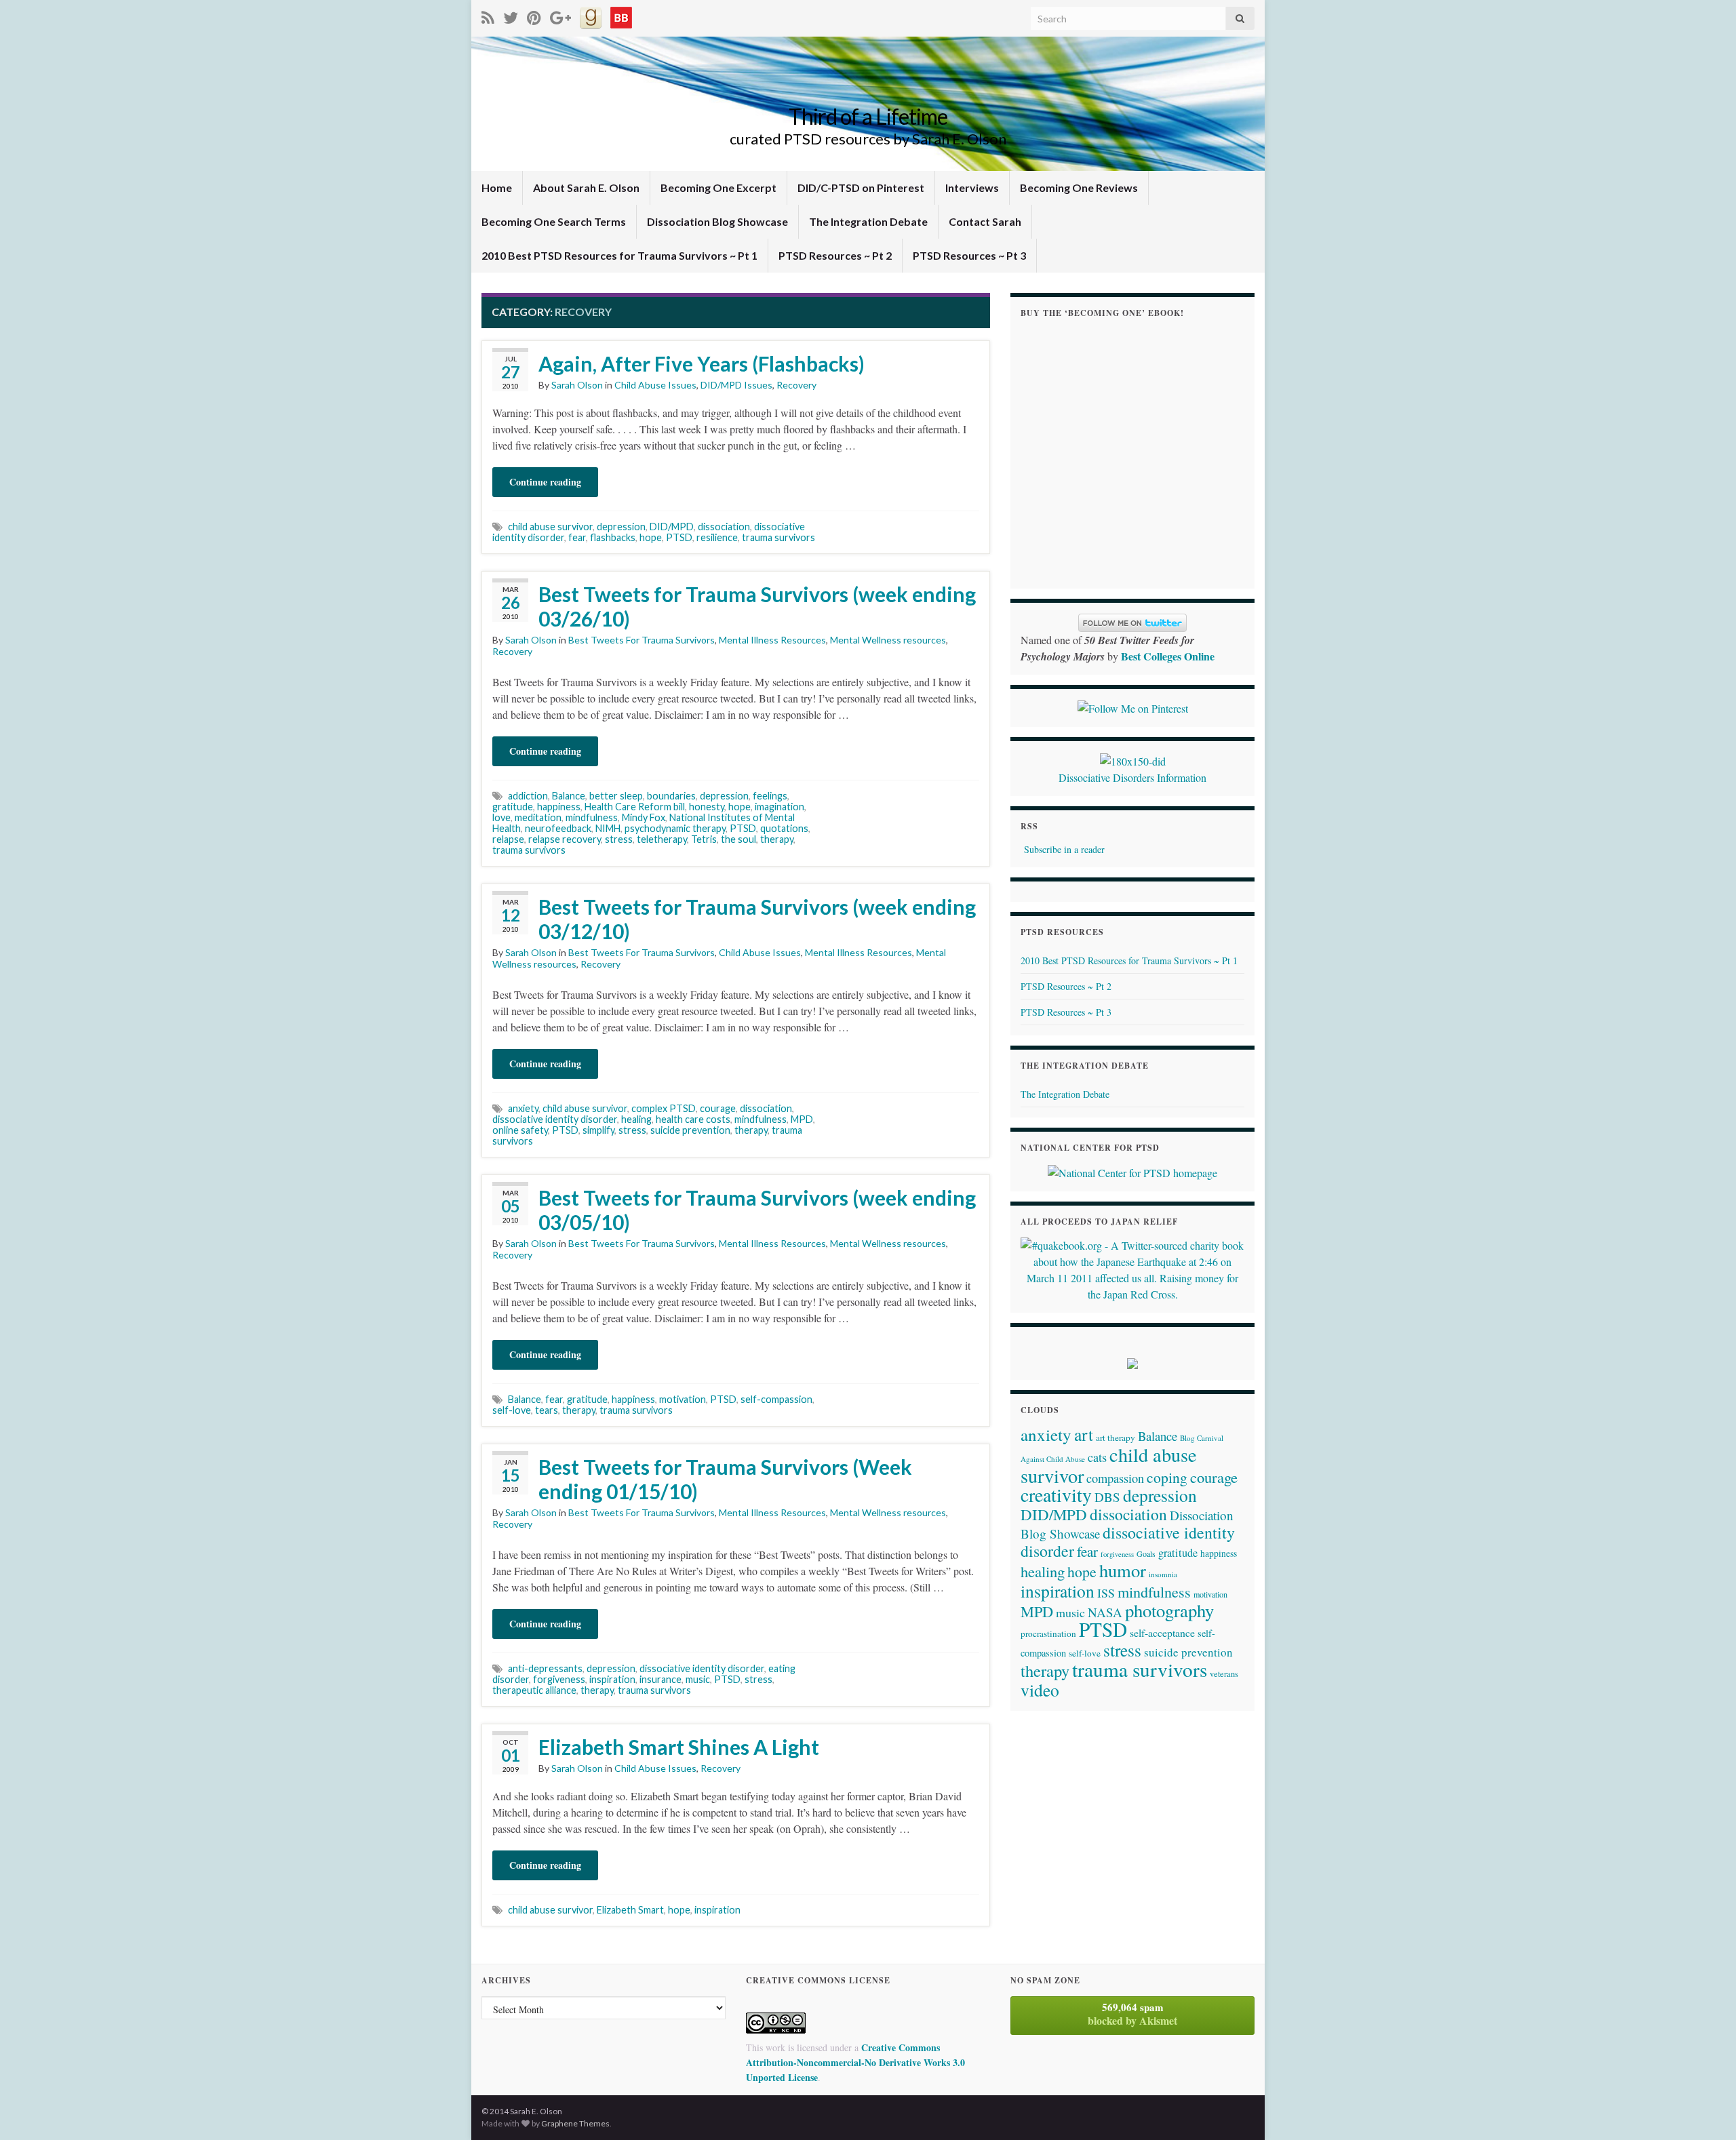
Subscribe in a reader (1064, 849)
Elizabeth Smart (630, 1910)
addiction (528, 796)
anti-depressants (545, 1668)
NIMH (608, 828)
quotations (784, 828)
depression (621, 527)
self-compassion (776, 1399)
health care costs (693, 1119)
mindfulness (592, 817)
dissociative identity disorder (555, 1119)
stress (619, 839)
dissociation (724, 527)
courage (718, 1108)
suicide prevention (690, 1130)
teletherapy (662, 839)
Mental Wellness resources (888, 640)
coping (1167, 1477)
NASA (1105, 1612)
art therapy (1116, 1438)
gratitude (513, 807)
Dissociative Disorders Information (1132, 777)
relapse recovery (565, 839)
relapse (508, 839)
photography (1169, 1610)
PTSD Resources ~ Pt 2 (835, 255)
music (698, 1679)
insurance (660, 1679)
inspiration (612, 1679)
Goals (1146, 1553)
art (1084, 1434)
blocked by (1132, 2014)
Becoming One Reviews (1079, 187)
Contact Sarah (985, 221)
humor (1123, 1570)
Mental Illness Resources (772, 640)
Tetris (704, 839)
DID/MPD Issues (736, 385)
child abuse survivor (550, 527)
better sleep (616, 796)
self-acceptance (1162, 1632)
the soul (738, 839)
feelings (770, 796)
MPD (802, 1119)
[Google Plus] (560, 15)
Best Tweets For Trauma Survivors (642, 640)
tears (547, 1410)
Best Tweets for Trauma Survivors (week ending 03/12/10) (757, 919)
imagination (780, 807)
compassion (1115, 1478)
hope (651, 537)
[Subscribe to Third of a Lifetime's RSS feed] (488, 15)
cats (1097, 1457)
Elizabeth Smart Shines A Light (679, 1747)
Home (497, 187)
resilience (717, 537)
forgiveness (559, 1679)
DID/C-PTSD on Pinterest (861, 187)
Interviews (972, 187)
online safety (520, 1130)
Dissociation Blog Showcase (717, 221)
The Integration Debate (868, 221)
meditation (538, 817)
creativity (1056, 1495)
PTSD (679, 537)
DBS (1107, 1497)
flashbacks (613, 537)
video (1040, 1690)
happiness (559, 807)
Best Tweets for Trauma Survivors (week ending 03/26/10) (757, 606)
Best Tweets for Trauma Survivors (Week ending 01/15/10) (725, 1479)
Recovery (796, 385)
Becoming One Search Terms (554, 221)
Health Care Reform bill (635, 807)
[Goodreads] (591, 15)
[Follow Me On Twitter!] (511, 15)
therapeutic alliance (534, 1690)
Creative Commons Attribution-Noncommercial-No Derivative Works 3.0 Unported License (855, 2062)
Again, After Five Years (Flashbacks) (702, 363)
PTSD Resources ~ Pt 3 (969, 255)
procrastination (1048, 1633)
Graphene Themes (575, 2123)
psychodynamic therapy (675, 828)
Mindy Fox (644, 817)
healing (636, 1119)
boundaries (671, 796)
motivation (683, 1399)
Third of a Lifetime (868, 116)
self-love (512, 1410)
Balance (569, 796)
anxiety (523, 1108)
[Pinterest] (534, 15)
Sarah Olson (577, 385)
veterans (1224, 1673)
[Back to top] (1705, 2109)
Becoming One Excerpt (718, 187)
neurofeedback (558, 828)
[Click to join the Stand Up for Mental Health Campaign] (1133, 759)
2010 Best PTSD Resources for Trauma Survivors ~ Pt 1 (619, 255)
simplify (598, 1130)
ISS (1106, 1593)
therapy (777, 839)
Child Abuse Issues (655, 385)
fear (577, 537)
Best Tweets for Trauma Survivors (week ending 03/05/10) (757, 1210)
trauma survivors (778, 537)
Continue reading (545, 482)
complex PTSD (664, 1108)
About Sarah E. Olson (586, 187)
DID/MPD (672, 527)
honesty (707, 807)
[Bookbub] (621, 15)
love (501, 817)
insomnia (1163, 1574)
